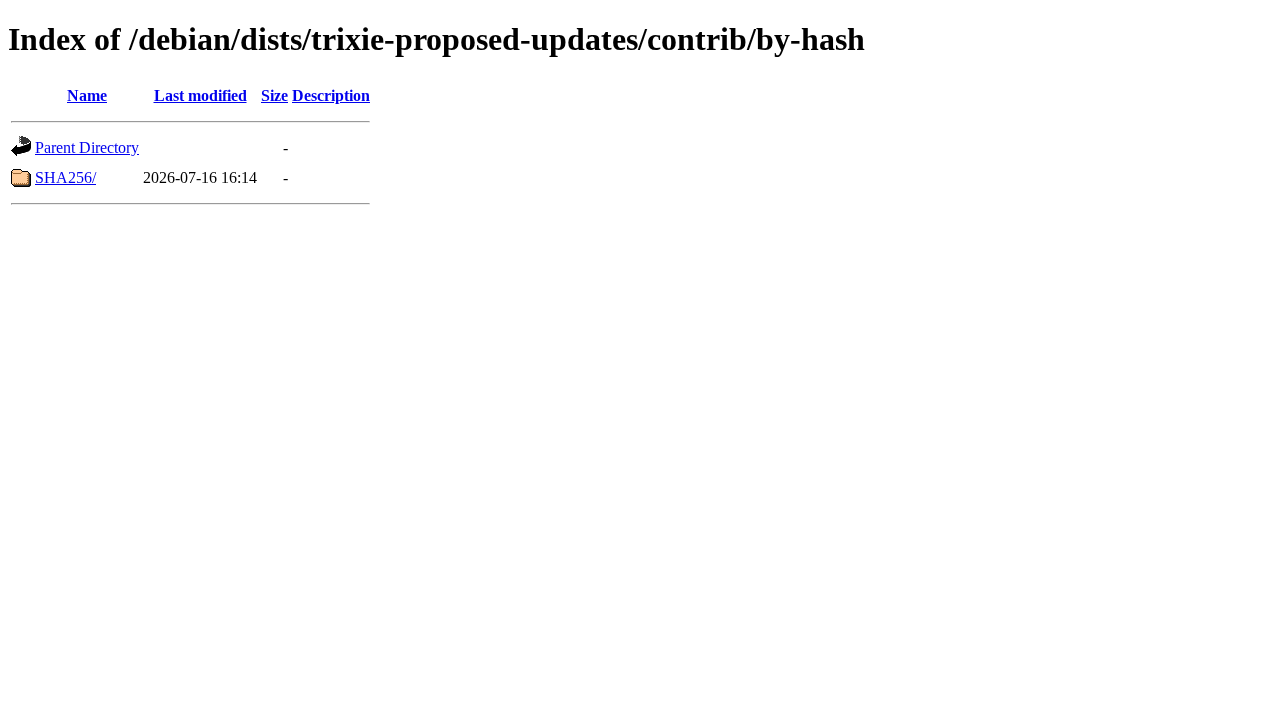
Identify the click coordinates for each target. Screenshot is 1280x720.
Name (87, 95)
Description (331, 95)
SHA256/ (65, 177)
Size (274, 95)
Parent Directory (87, 147)
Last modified (200, 95)
